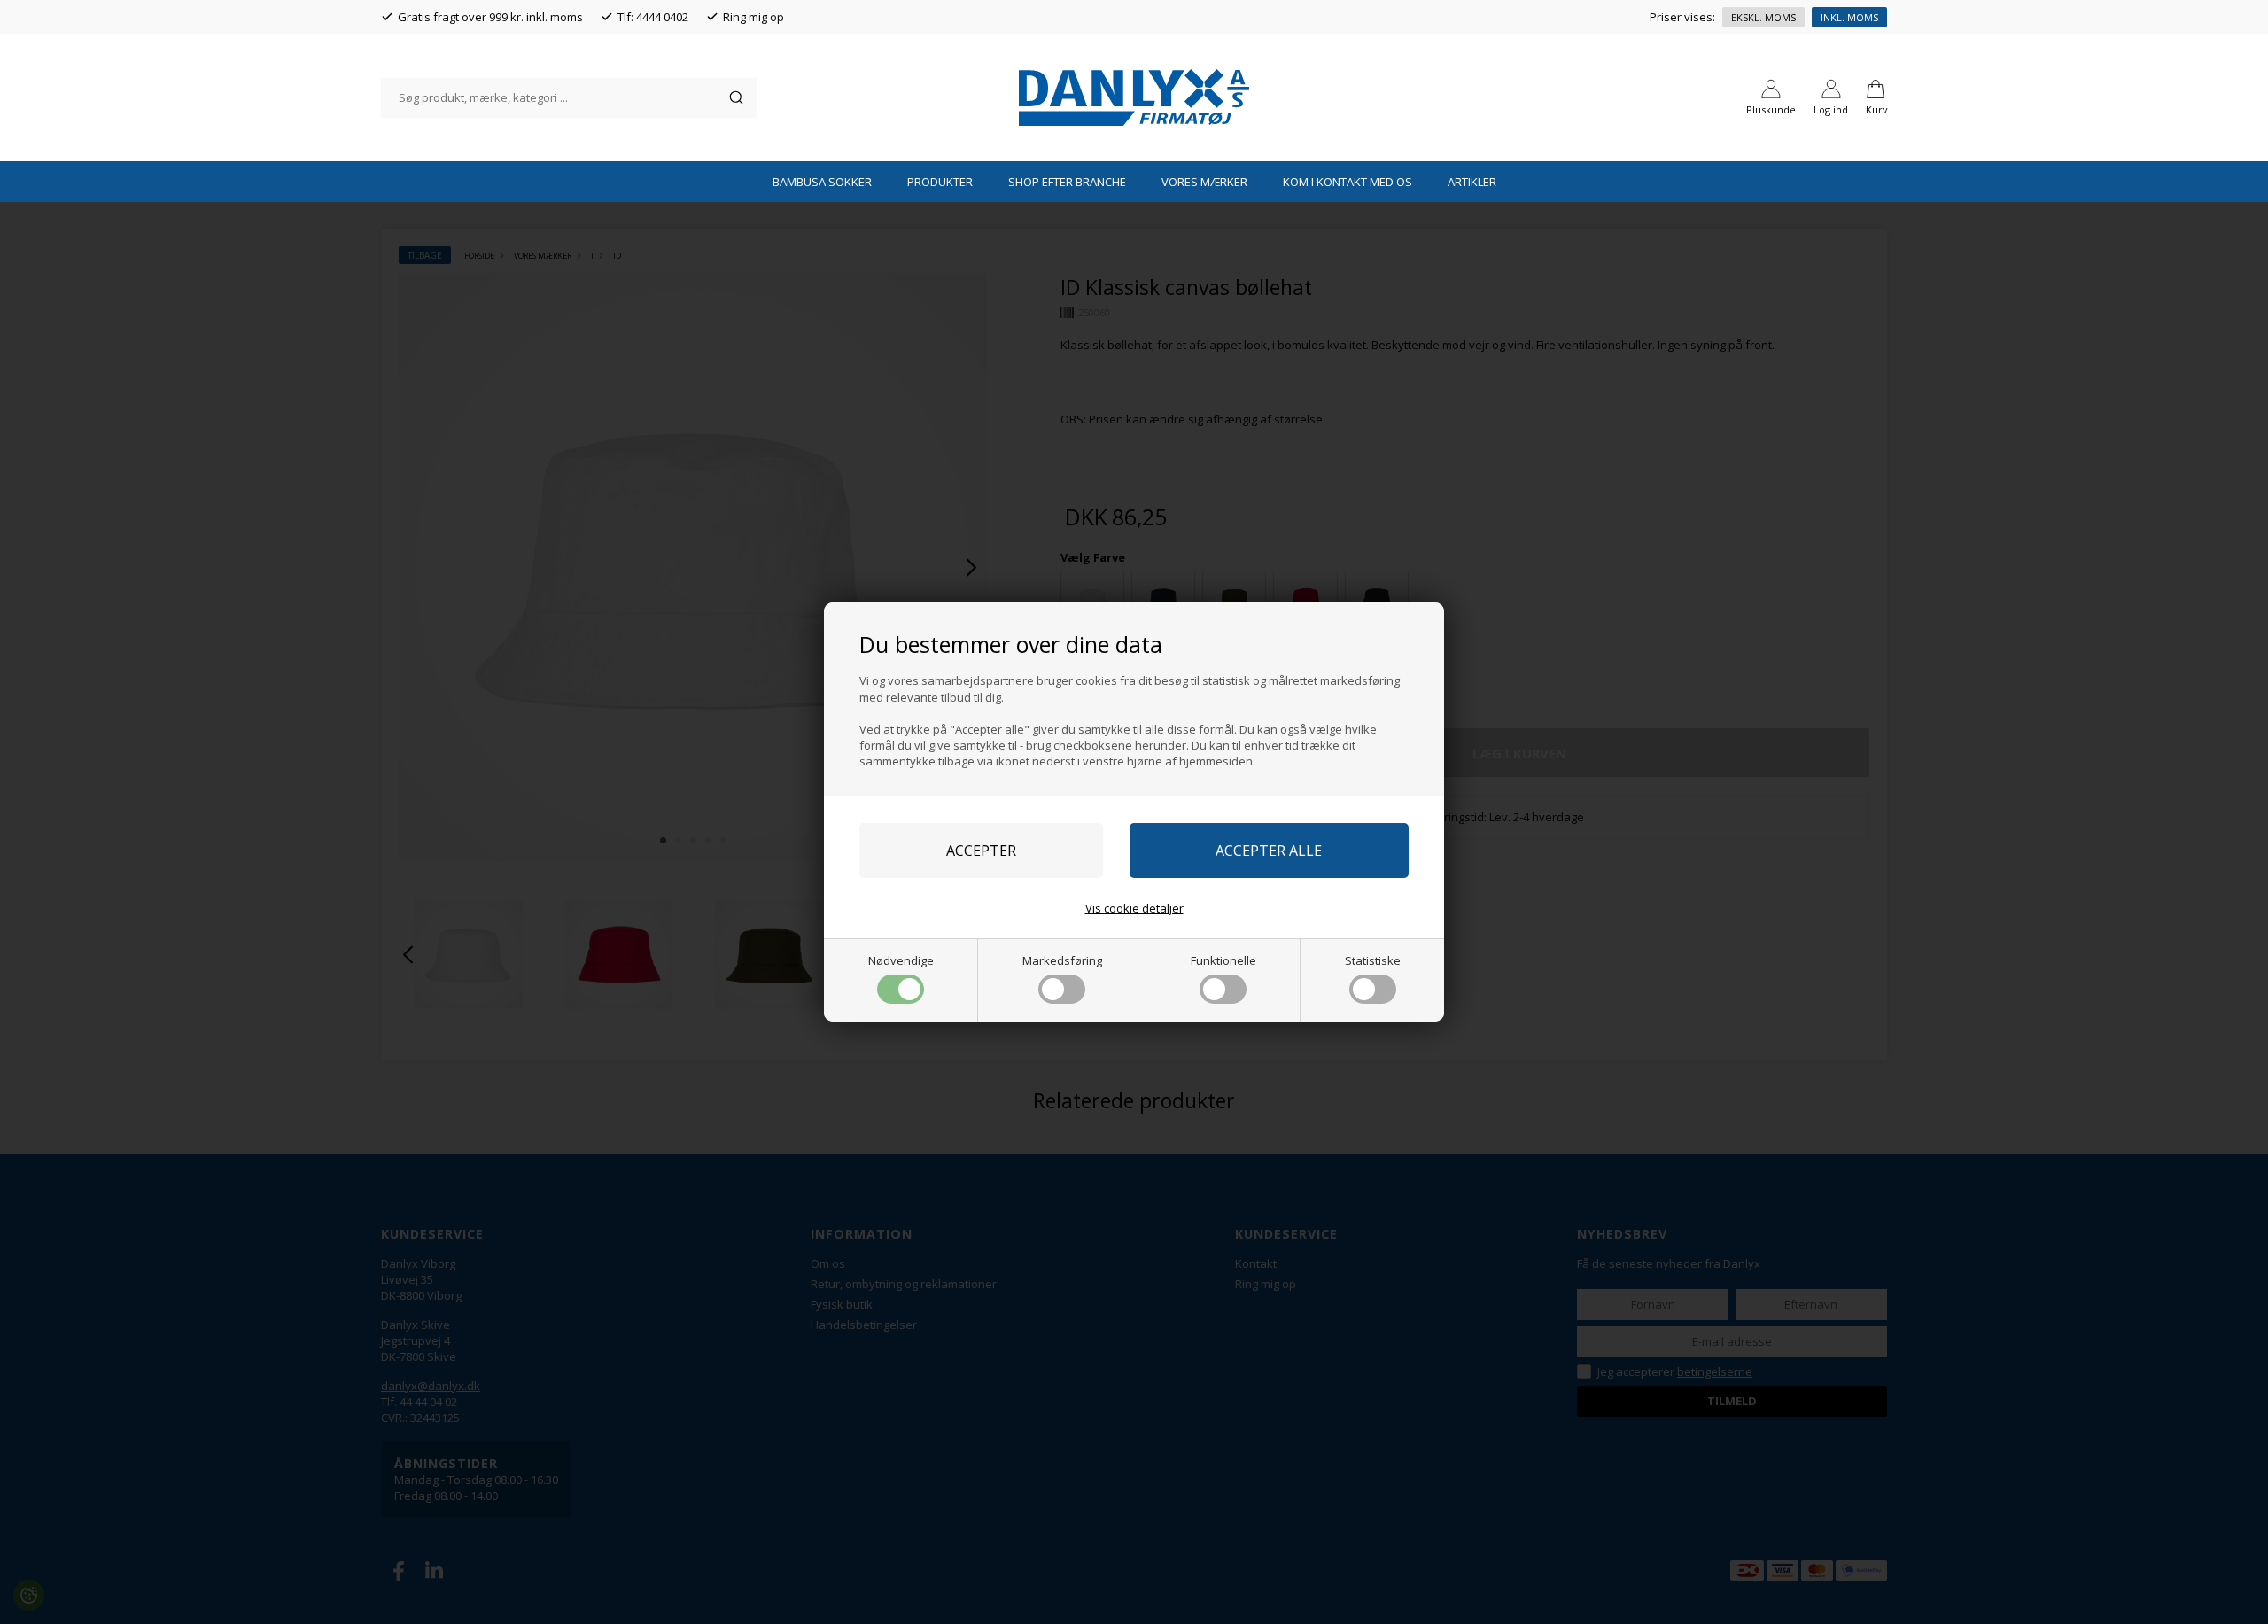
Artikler (1472, 182)
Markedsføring (1062, 960)
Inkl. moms (1849, 17)
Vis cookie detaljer (1134, 908)
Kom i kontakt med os (1348, 182)
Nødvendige (901, 960)
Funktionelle (1223, 960)
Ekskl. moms (1763, 17)
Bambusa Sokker (822, 182)
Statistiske (1373, 960)
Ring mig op (753, 17)
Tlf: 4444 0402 (653, 17)
